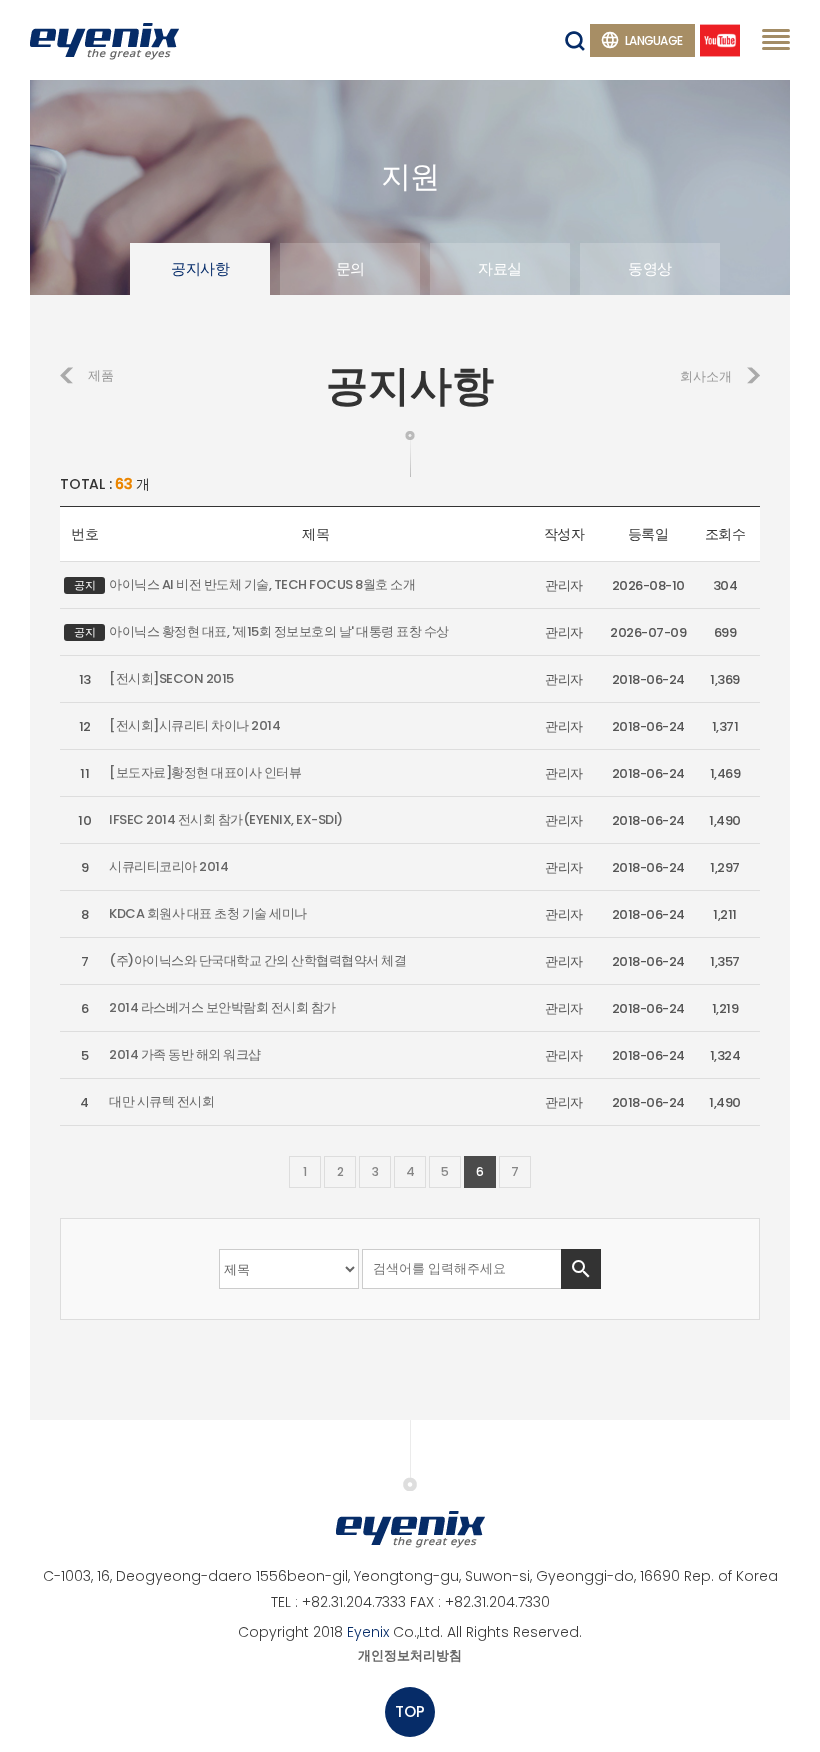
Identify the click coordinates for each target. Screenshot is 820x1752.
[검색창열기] (575, 41)
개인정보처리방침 (410, 1655)
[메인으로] (104, 40)
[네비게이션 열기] (776, 39)
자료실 (500, 268)
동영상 (650, 268)
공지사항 (200, 268)
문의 (350, 268)
